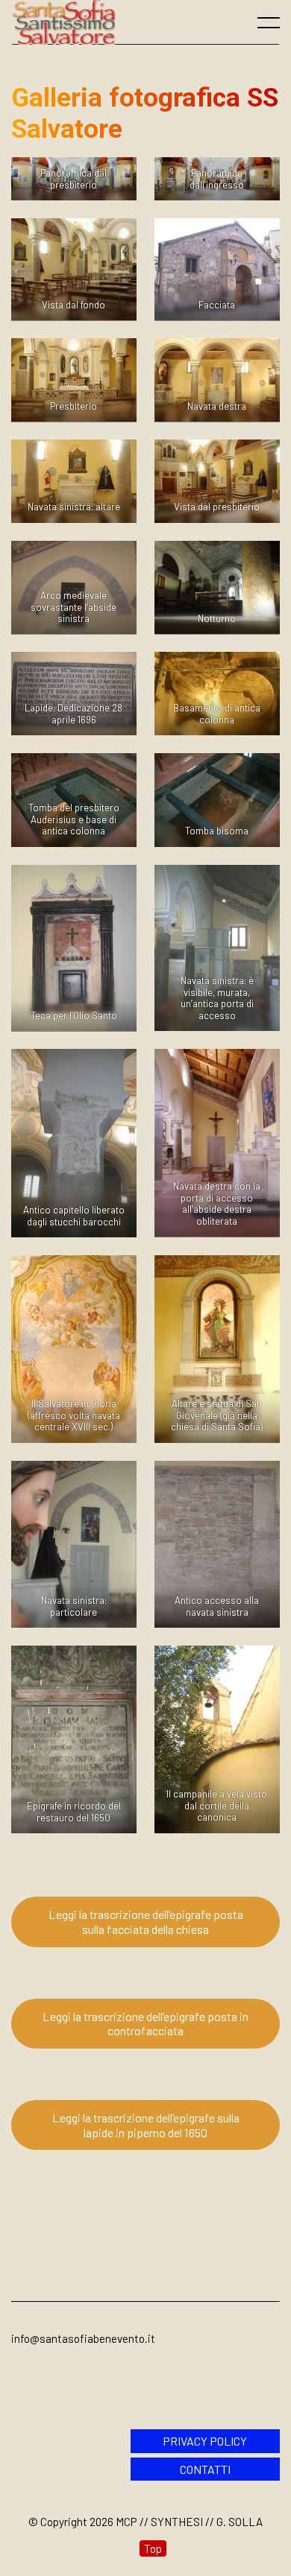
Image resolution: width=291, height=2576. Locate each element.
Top (153, 2548)
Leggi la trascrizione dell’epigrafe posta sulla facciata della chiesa (146, 1922)
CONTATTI (205, 2469)
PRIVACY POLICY (205, 2441)
